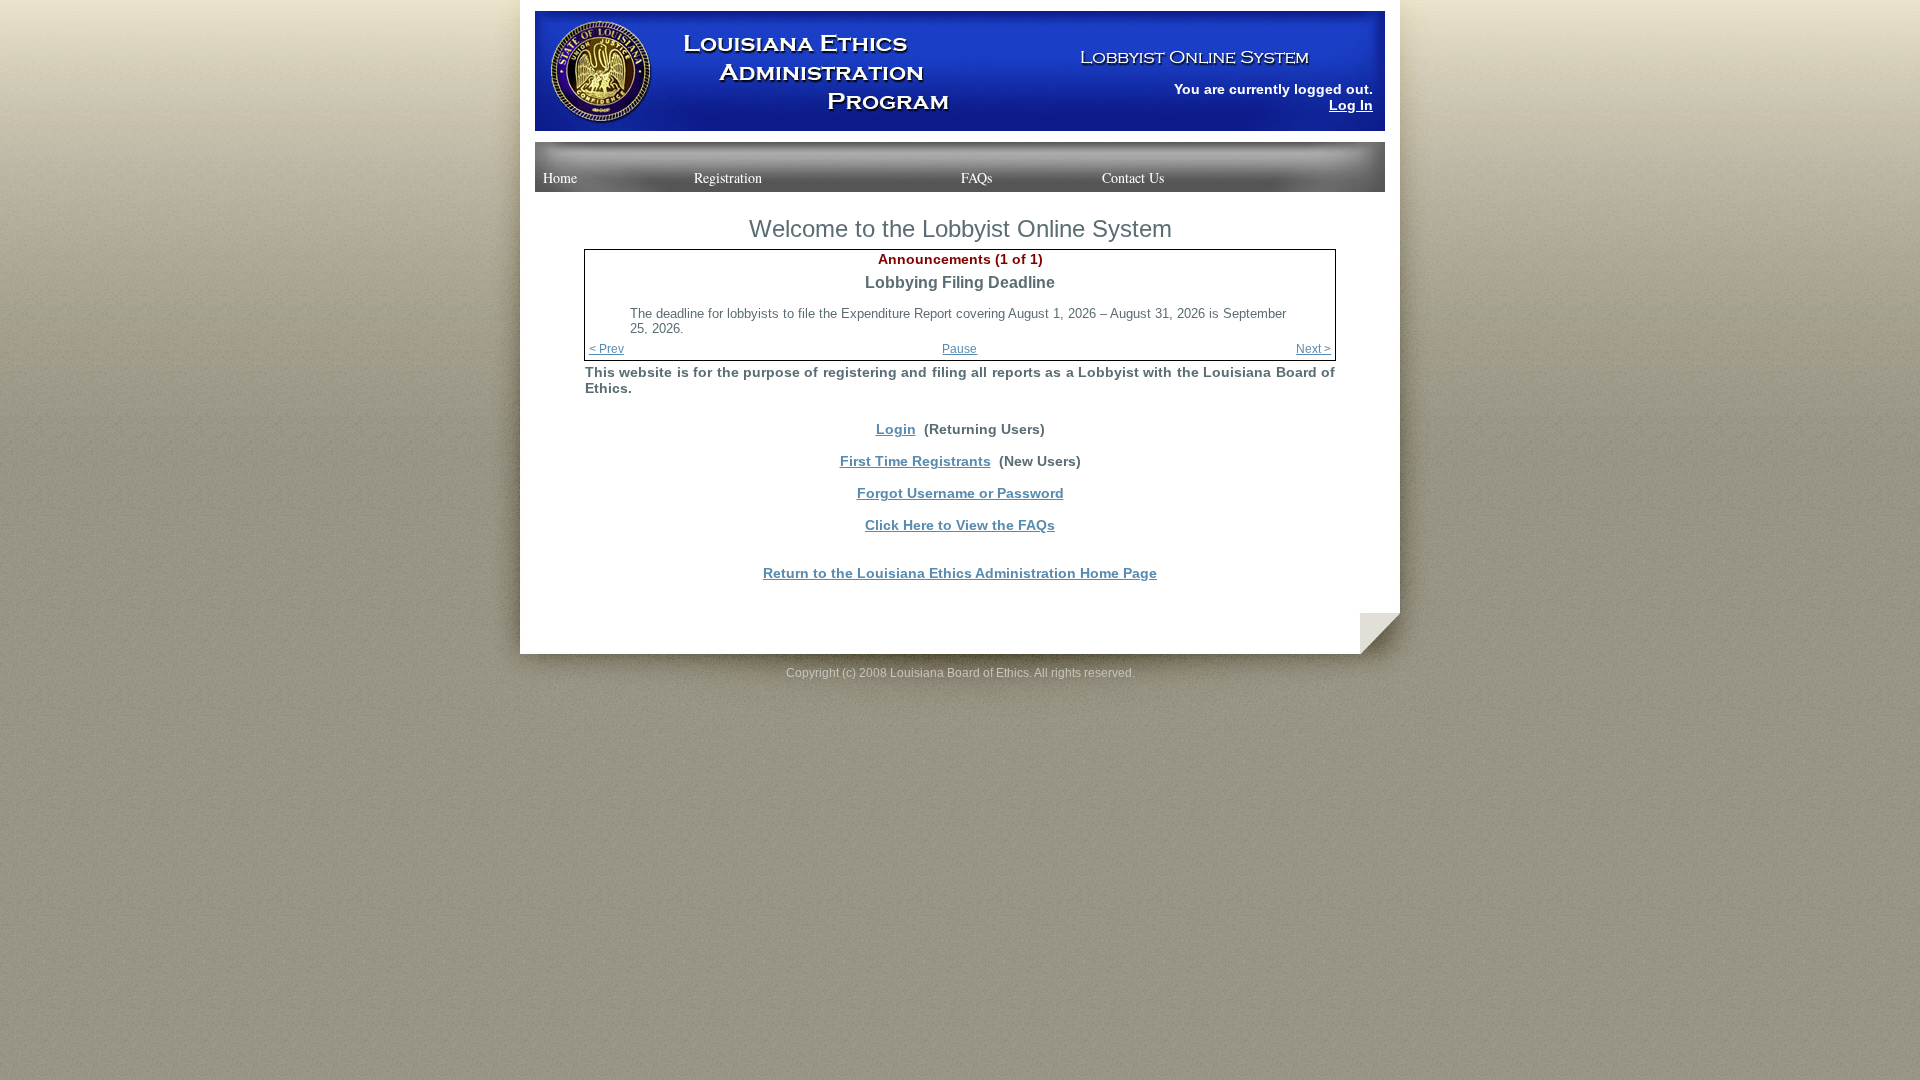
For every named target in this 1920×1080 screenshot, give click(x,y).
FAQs (976, 177)
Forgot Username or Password (960, 493)
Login (896, 429)
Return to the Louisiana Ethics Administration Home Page (960, 573)
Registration (728, 177)
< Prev (606, 349)
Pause (959, 349)
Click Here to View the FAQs (960, 525)
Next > (1313, 349)
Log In (1351, 105)
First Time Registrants (915, 461)
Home (560, 177)
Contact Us (1133, 177)
